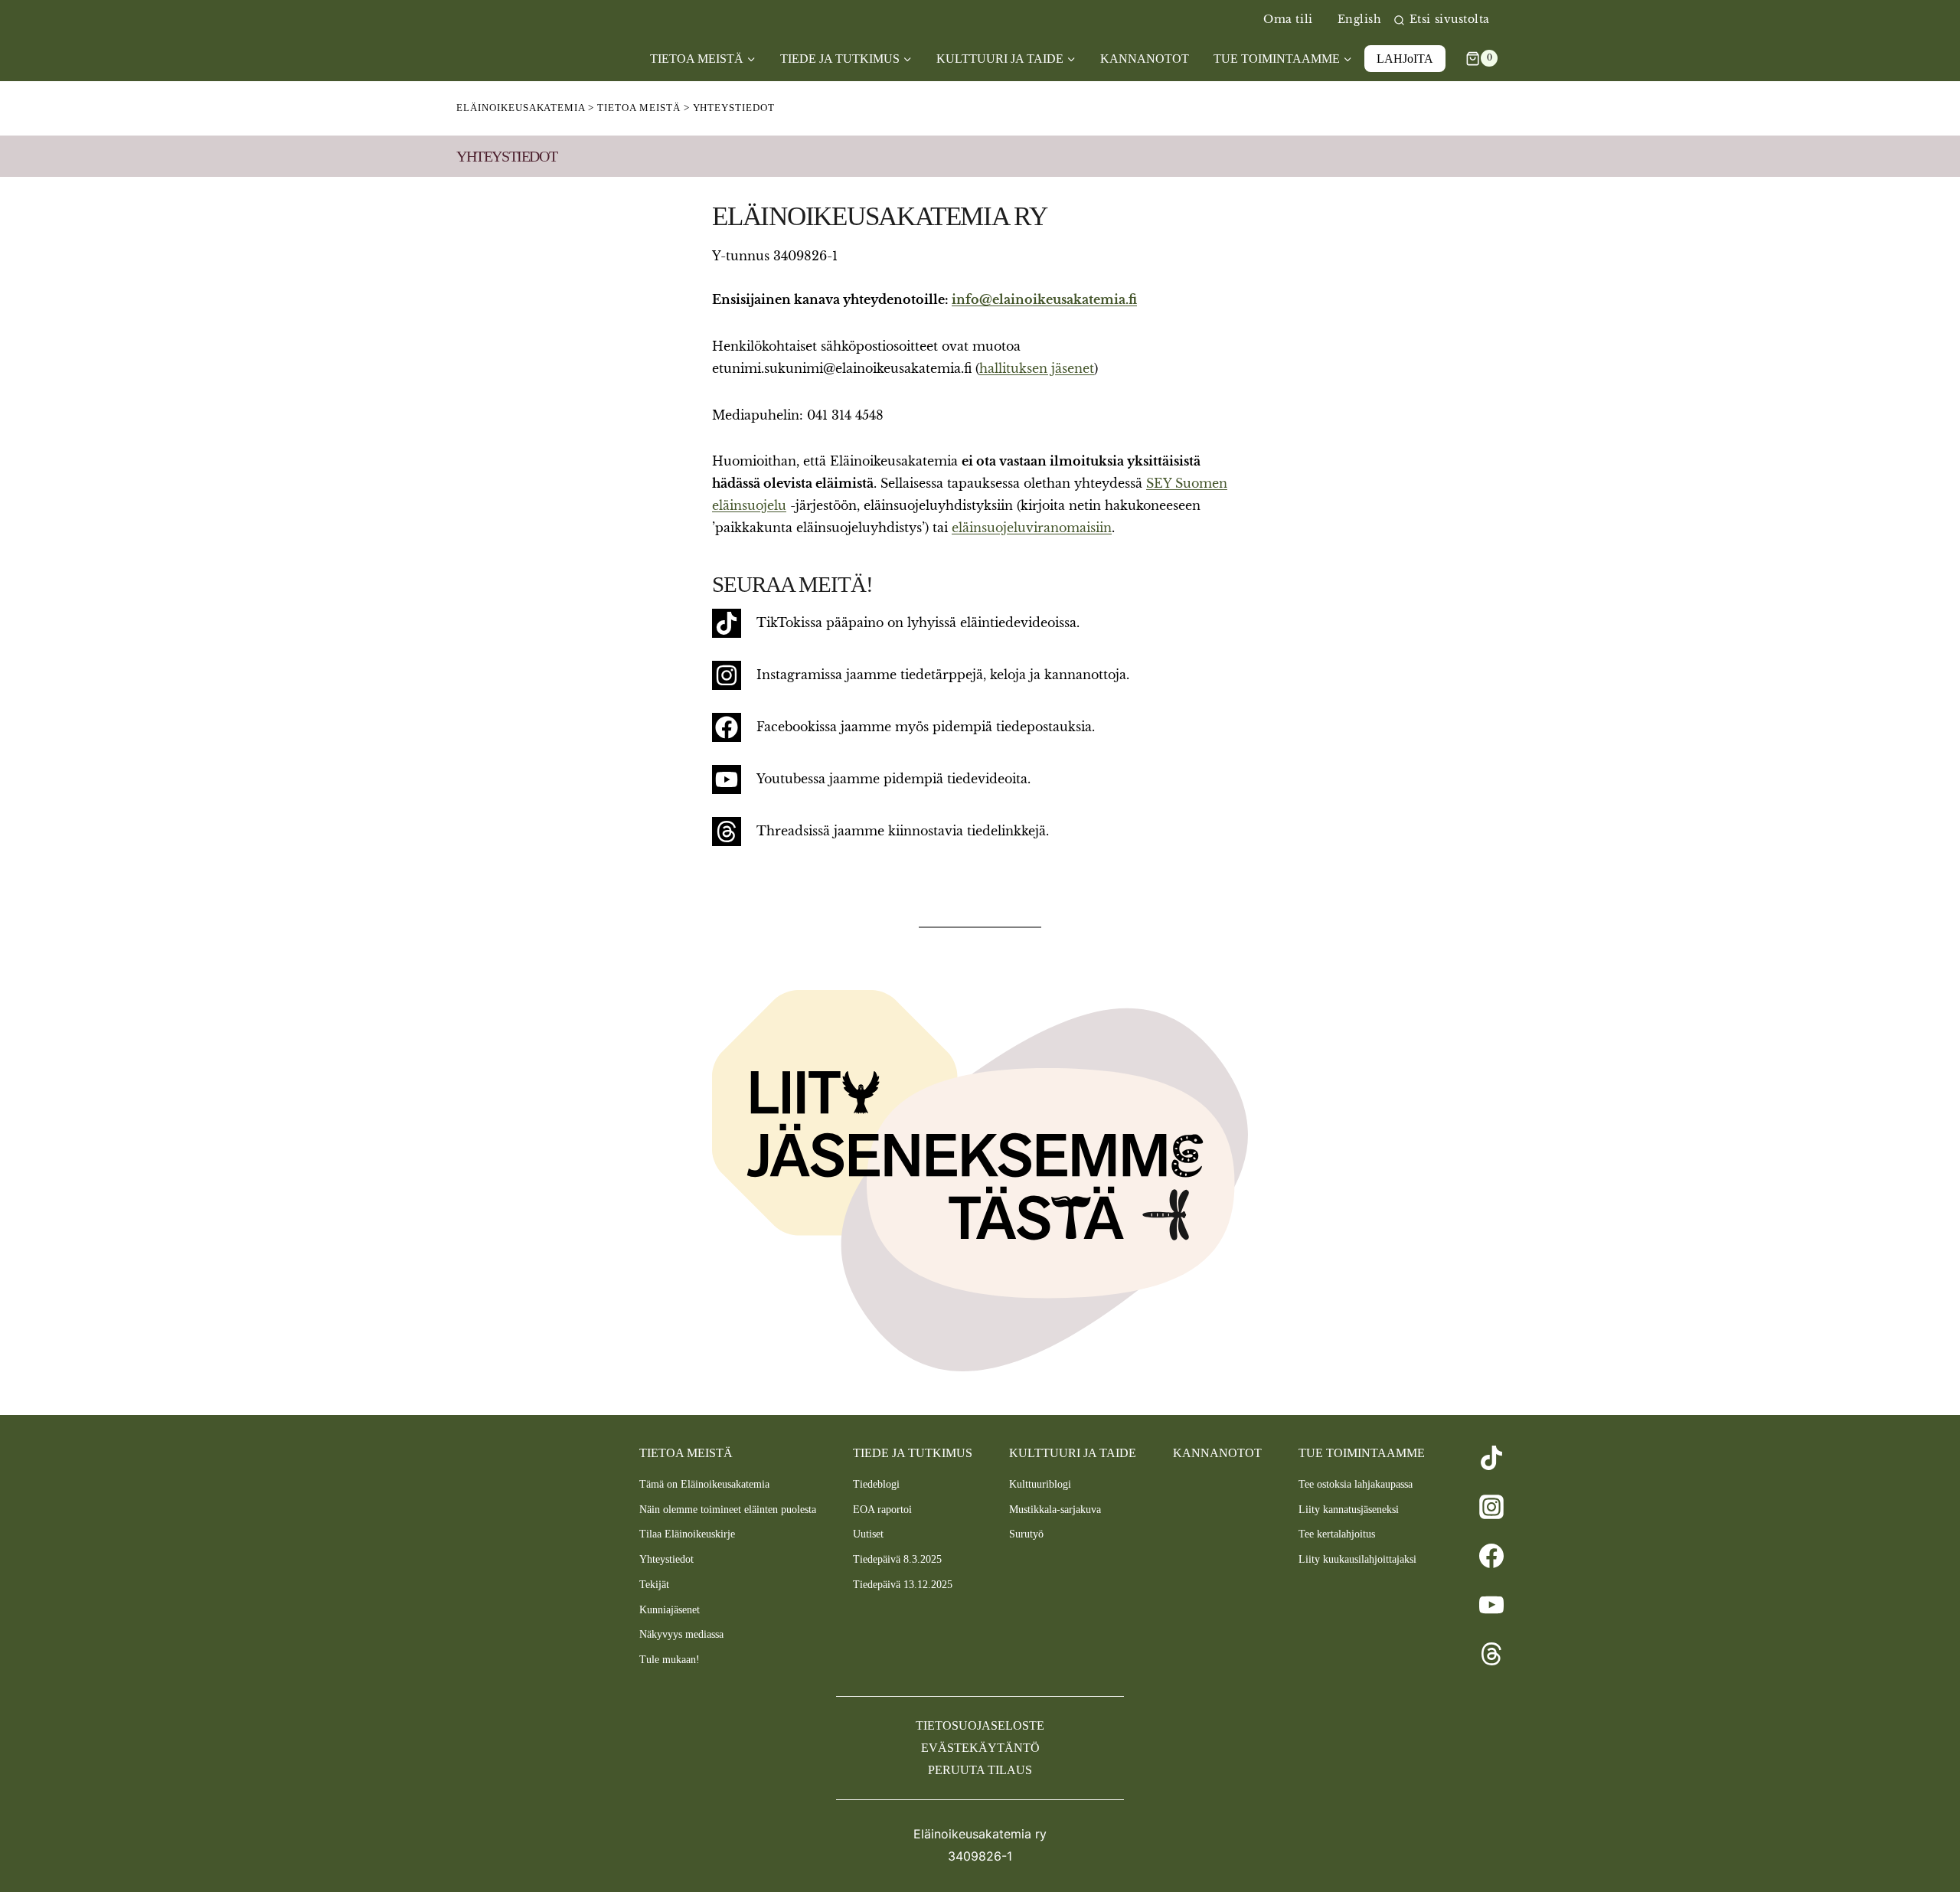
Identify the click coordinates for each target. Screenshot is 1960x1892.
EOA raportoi (882, 1510)
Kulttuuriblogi (1040, 1484)
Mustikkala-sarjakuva (1055, 1510)
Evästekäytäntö (980, 1748)
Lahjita (1405, 59)
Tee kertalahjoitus (1337, 1534)
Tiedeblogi (876, 1484)
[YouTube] (1491, 1605)
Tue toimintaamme (1362, 1453)
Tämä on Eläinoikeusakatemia (704, 1484)
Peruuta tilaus (980, 1770)
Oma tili (1288, 20)
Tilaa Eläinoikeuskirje (687, 1534)
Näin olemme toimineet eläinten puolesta (728, 1510)
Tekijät (654, 1585)
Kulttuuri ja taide (1073, 1453)
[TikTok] (1491, 1458)
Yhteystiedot (666, 1559)
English (1360, 20)
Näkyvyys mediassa (681, 1634)
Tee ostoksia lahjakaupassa (1356, 1484)
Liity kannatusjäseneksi (1349, 1510)
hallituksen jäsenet (1037, 368)
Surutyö (1026, 1534)
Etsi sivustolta (1450, 20)
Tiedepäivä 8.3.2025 (897, 1559)
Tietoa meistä (686, 1453)
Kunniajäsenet (670, 1610)
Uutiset (868, 1534)
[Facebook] (1491, 1556)
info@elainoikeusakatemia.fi (1044, 299)
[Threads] (1491, 1654)
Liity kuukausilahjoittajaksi (1357, 1559)
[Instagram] (1491, 1507)
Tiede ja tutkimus (913, 1453)
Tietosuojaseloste (980, 1725)
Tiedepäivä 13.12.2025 (903, 1585)
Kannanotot (1145, 59)
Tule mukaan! (670, 1660)
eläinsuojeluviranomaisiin (1032, 528)
